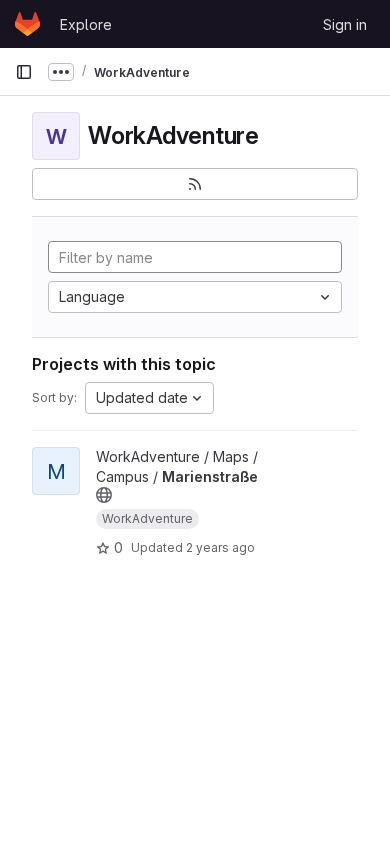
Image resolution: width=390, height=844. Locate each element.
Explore (86, 24)
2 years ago (220, 547)
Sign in (345, 24)
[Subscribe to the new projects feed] (195, 184)
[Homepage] (27, 24)
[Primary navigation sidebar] (24, 72)
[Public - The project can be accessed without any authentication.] (104, 495)
